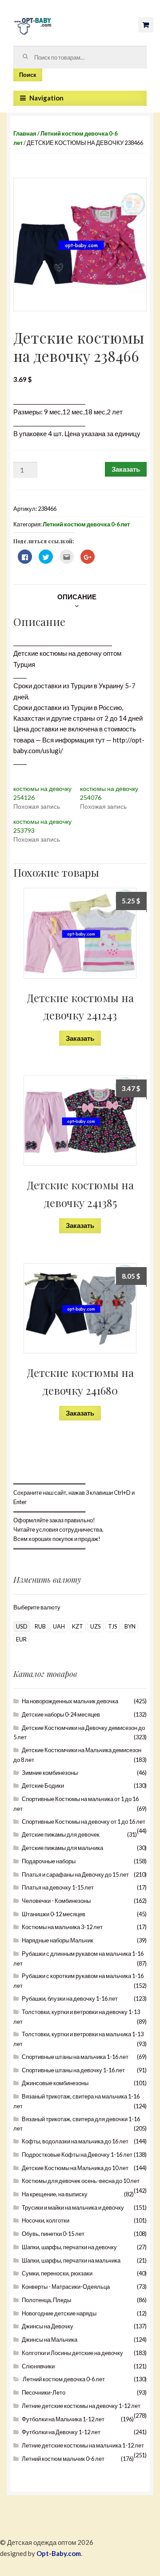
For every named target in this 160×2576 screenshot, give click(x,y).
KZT (78, 1626)
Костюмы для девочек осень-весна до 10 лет (81, 2181)
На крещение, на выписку (55, 2194)
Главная (25, 133)
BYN (130, 1626)
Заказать (126, 469)
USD (22, 1626)
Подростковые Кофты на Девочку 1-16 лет (77, 2155)
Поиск (28, 75)
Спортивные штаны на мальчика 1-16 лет (75, 2057)
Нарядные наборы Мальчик (58, 1940)
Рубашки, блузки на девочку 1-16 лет (70, 1998)
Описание (77, 597)
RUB (40, 1626)
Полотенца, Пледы (46, 2300)
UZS (96, 1626)
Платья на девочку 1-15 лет (58, 1887)
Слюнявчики (38, 2366)
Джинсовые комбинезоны (55, 2083)
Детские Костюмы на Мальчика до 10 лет (75, 2168)
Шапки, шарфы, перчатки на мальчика (71, 2260)
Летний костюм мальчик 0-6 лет (63, 2459)
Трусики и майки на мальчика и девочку (73, 2207)
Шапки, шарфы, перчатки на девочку (69, 2247)
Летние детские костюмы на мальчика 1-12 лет (83, 2445)
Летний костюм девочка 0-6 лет (86, 524)
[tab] (77, 597)
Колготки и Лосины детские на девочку (72, 2353)
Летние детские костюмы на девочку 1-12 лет (81, 2406)
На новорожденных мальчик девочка (70, 1701)
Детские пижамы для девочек (61, 1834)
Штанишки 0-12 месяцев (54, 1914)
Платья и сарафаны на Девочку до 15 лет (75, 1874)
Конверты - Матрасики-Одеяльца (66, 2287)
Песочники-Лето (44, 2392)
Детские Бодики (43, 1786)
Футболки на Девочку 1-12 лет (61, 2432)
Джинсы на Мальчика (50, 2339)
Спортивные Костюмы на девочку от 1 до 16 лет (84, 1822)
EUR (21, 1639)
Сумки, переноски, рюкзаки (57, 2273)
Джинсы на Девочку (48, 2326)
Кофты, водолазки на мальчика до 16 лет (75, 2141)
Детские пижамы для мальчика (62, 1848)
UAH (59, 1626)
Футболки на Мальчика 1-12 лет (63, 2419)
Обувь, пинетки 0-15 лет (53, 2234)
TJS (113, 1626)
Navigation (46, 98)
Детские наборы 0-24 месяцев (61, 1714)
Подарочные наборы (49, 1861)
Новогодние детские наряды (59, 2313)
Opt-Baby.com (59, 2553)
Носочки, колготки (46, 2220)
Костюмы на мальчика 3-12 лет (62, 1927)
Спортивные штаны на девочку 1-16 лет (73, 2070)
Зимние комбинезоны (50, 1773)
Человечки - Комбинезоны (56, 1901)
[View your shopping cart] (146, 25)
